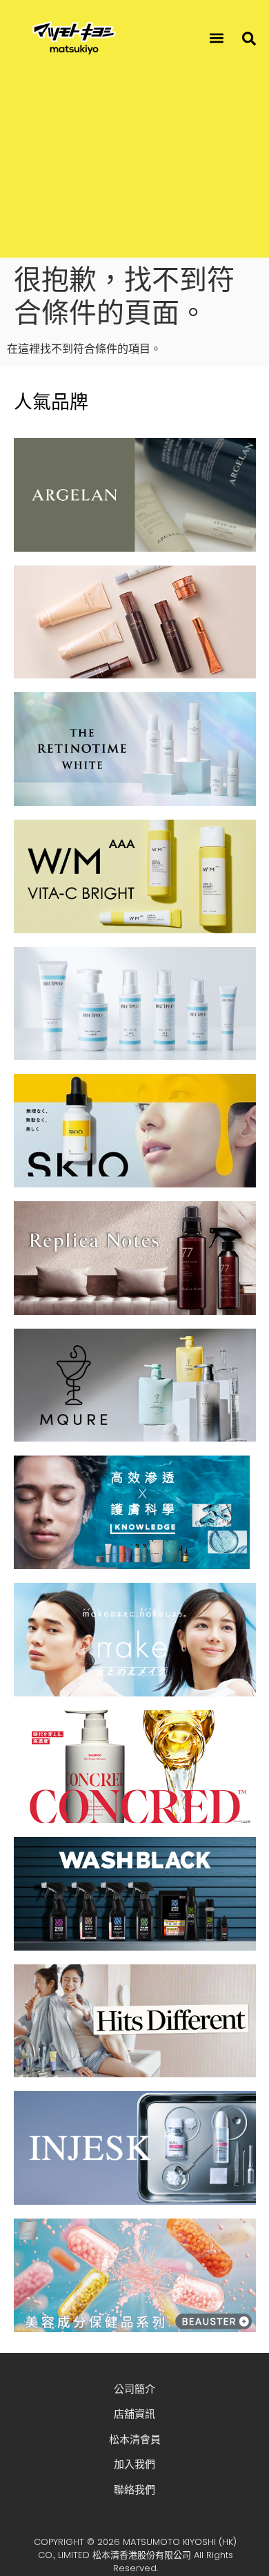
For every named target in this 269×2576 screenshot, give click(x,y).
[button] (217, 38)
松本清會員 (135, 2439)
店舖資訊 (134, 2414)
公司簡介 (134, 2389)
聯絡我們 (134, 2490)
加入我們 (134, 2464)
